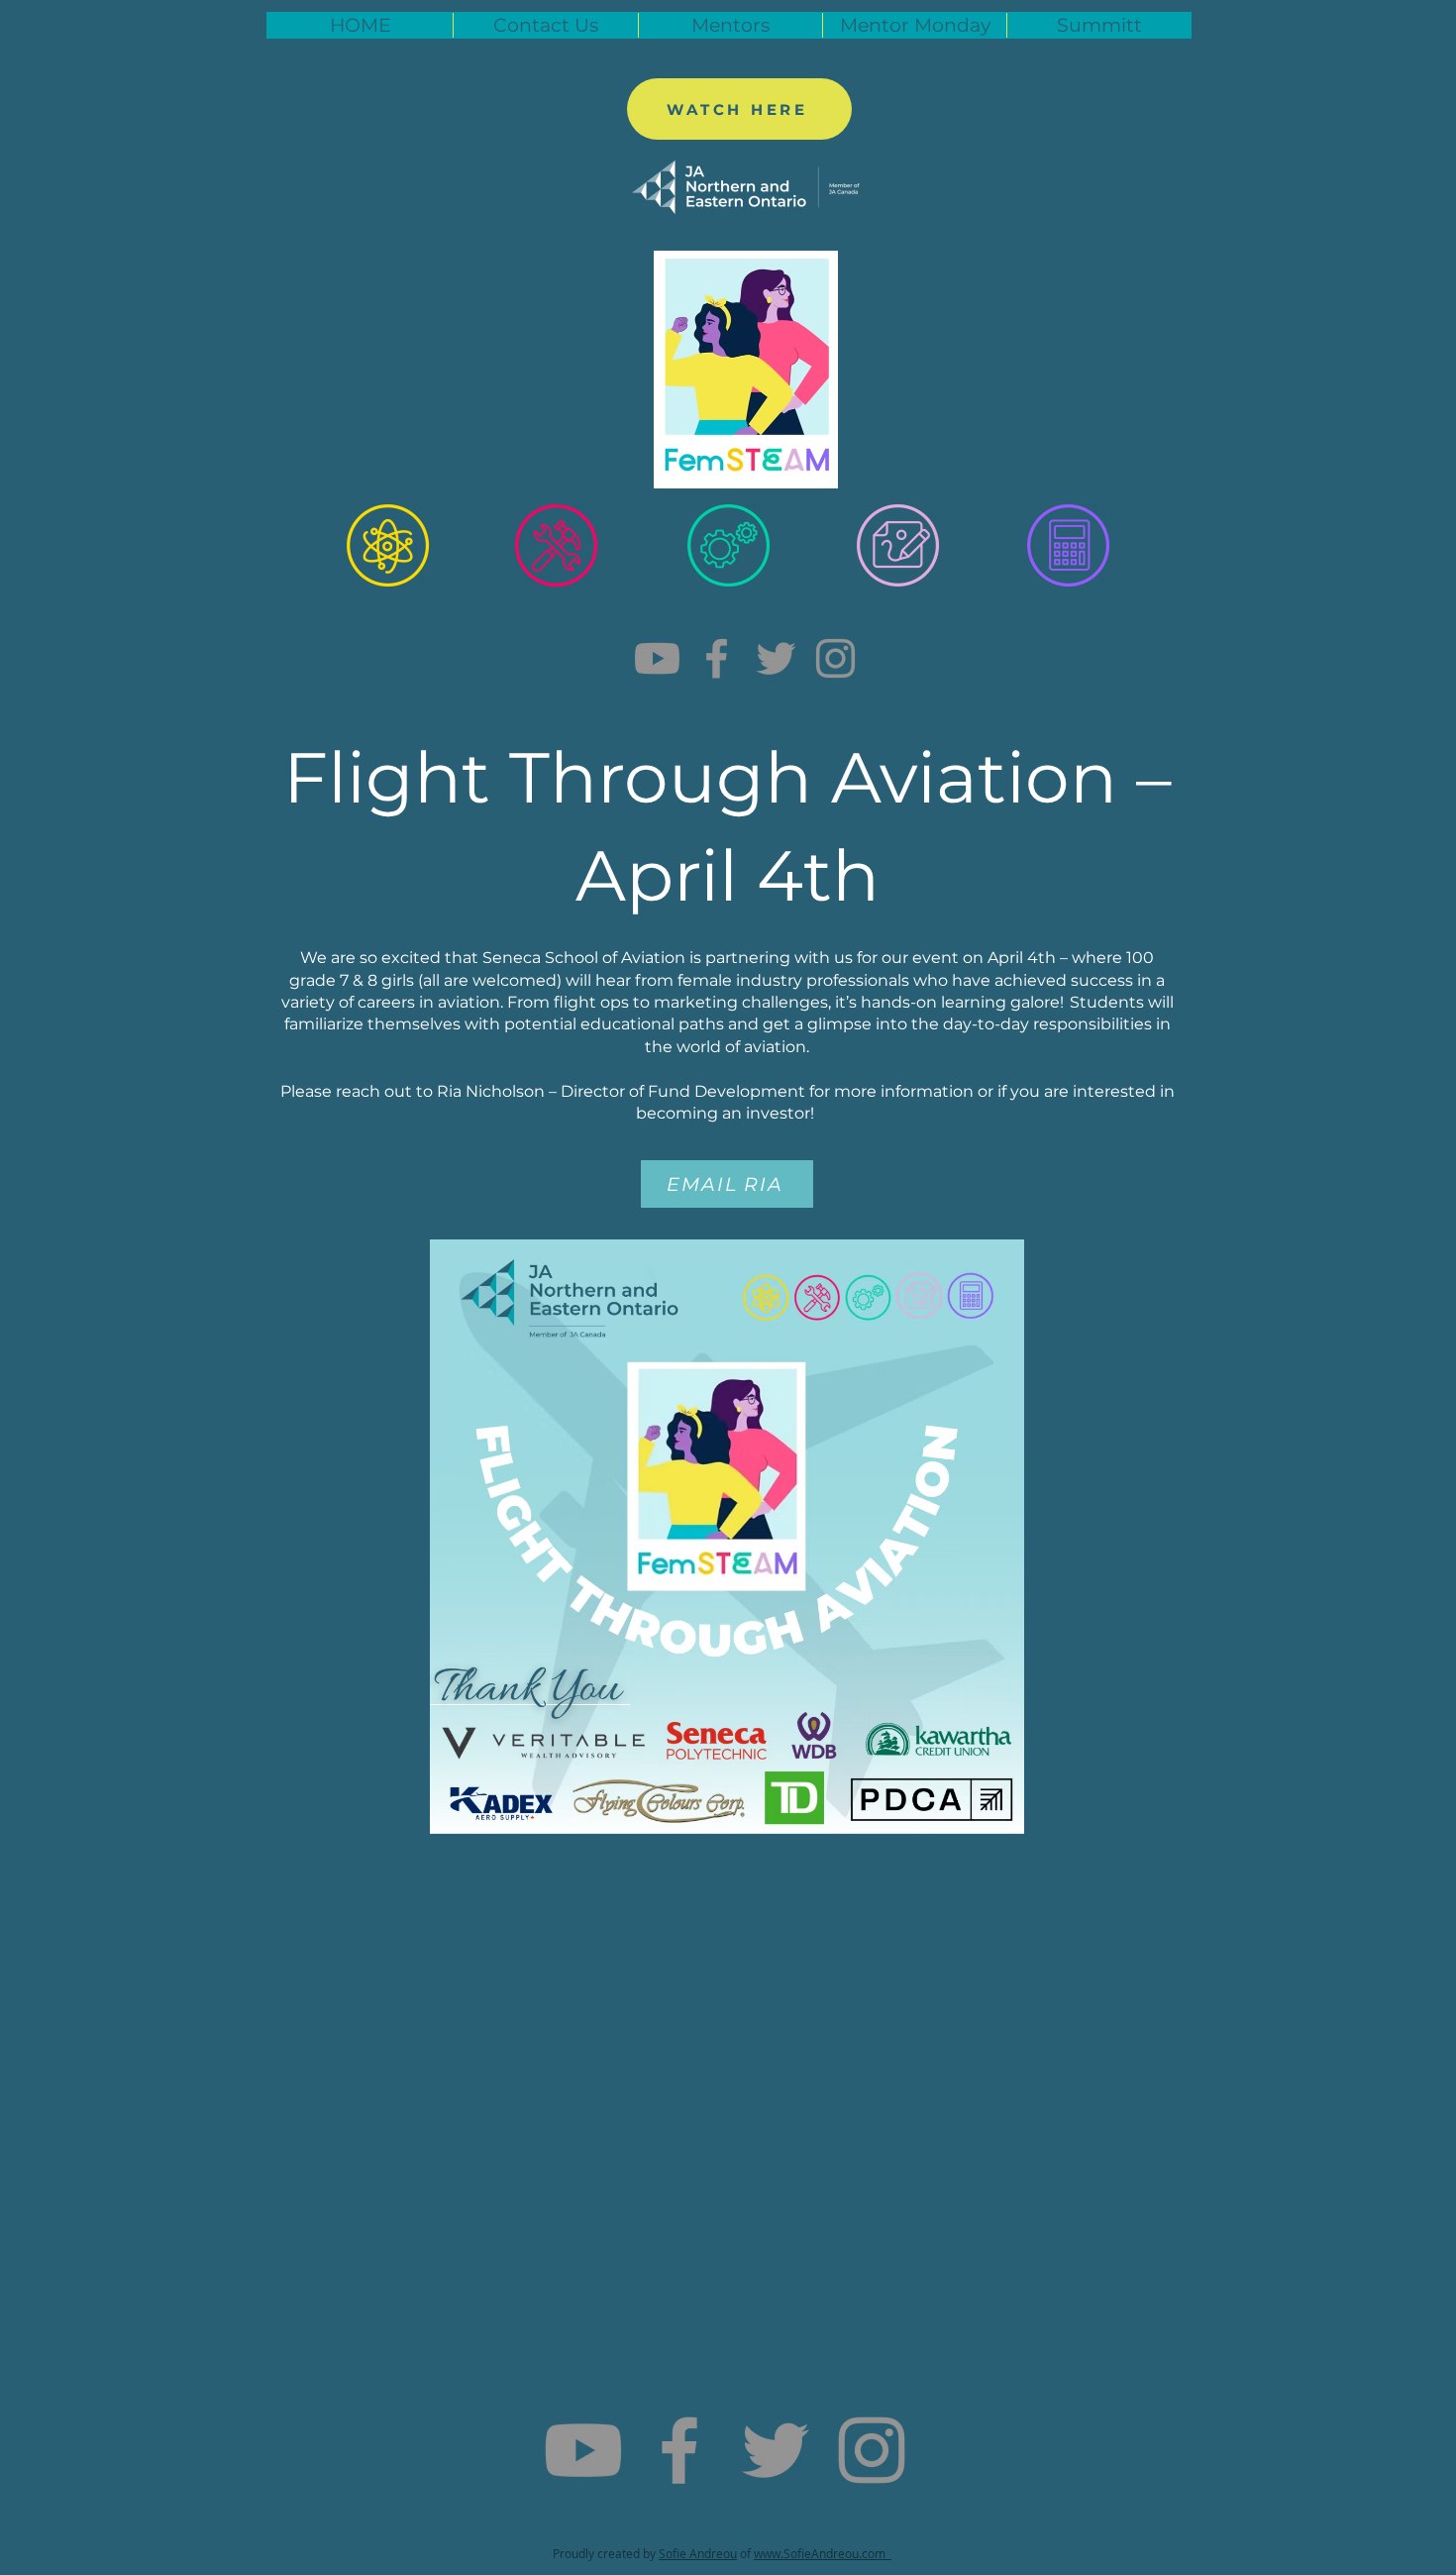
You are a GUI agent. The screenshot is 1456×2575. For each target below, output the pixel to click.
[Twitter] (776, 658)
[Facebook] (717, 658)
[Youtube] (657, 658)
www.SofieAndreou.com (823, 2553)
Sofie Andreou (698, 2553)
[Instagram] (835, 658)
